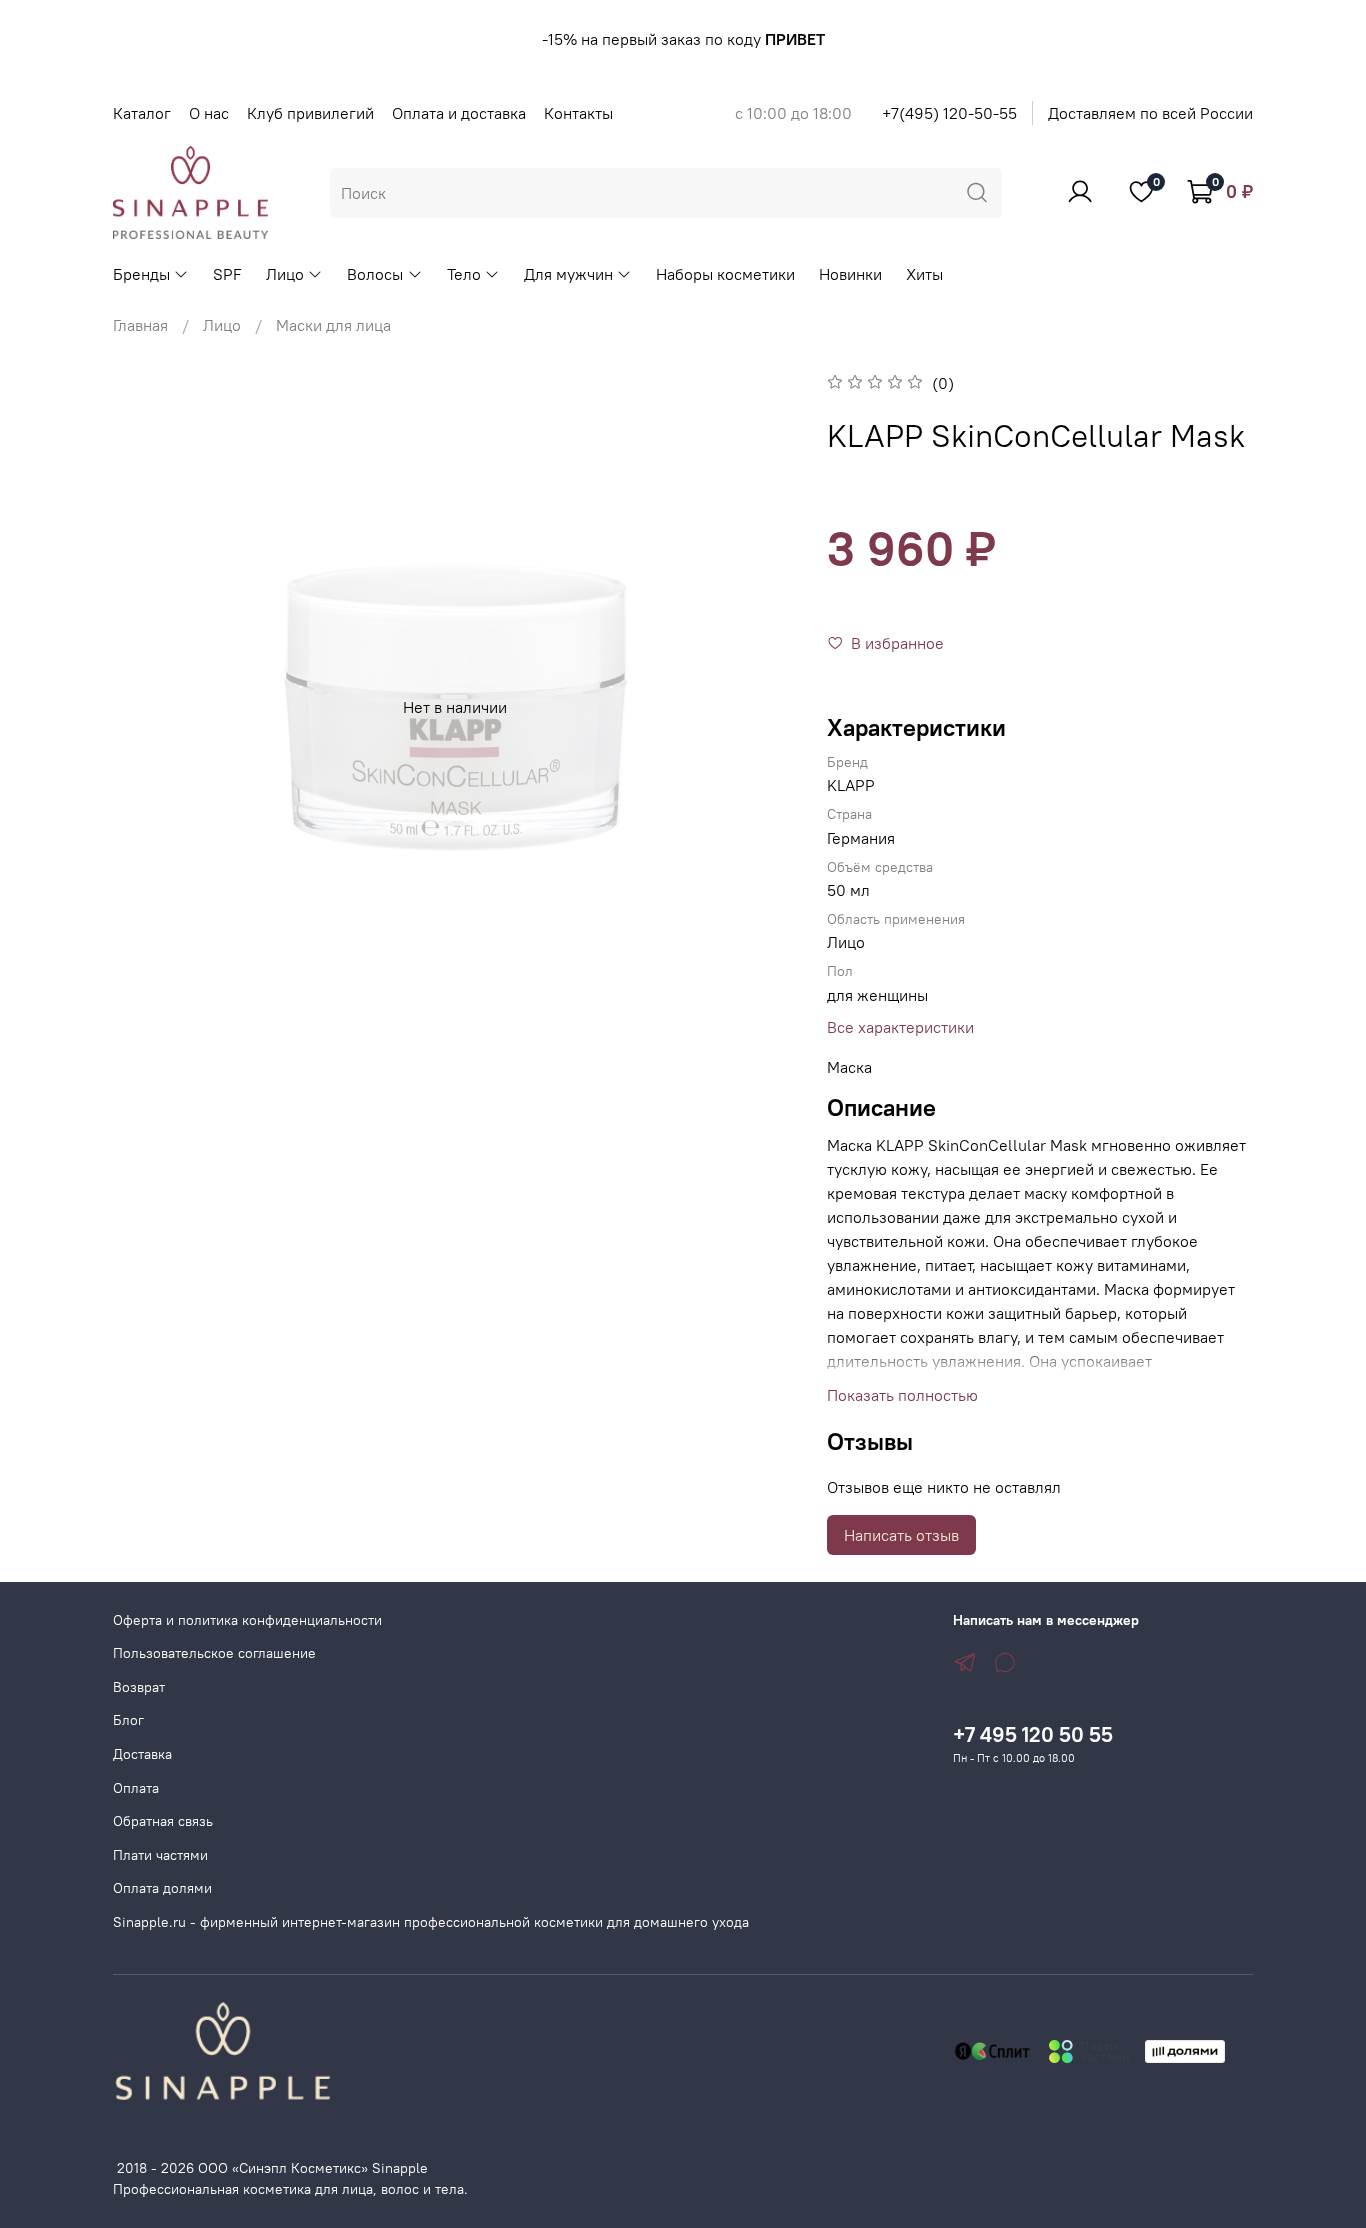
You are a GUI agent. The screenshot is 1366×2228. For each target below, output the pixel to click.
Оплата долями (162, 1888)
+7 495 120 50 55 (1033, 1734)
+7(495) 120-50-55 (949, 113)
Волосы (375, 274)
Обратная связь (163, 1821)
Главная (140, 325)
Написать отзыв (901, 1535)
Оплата (136, 1788)
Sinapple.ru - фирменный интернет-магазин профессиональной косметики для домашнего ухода (431, 1922)
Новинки (850, 274)
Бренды (141, 274)
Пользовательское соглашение (214, 1653)
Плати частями (160, 1855)
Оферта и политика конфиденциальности (247, 1620)
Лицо (285, 274)
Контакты (578, 113)
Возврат (139, 1687)
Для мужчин (568, 274)
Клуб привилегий (310, 113)
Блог (128, 1720)
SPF (227, 274)
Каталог (142, 113)
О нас (209, 113)
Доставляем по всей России (1150, 113)
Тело (464, 274)
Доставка (142, 1754)
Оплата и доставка (459, 113)
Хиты (924, 274)
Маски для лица (333, 325)
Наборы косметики (725, 274)
